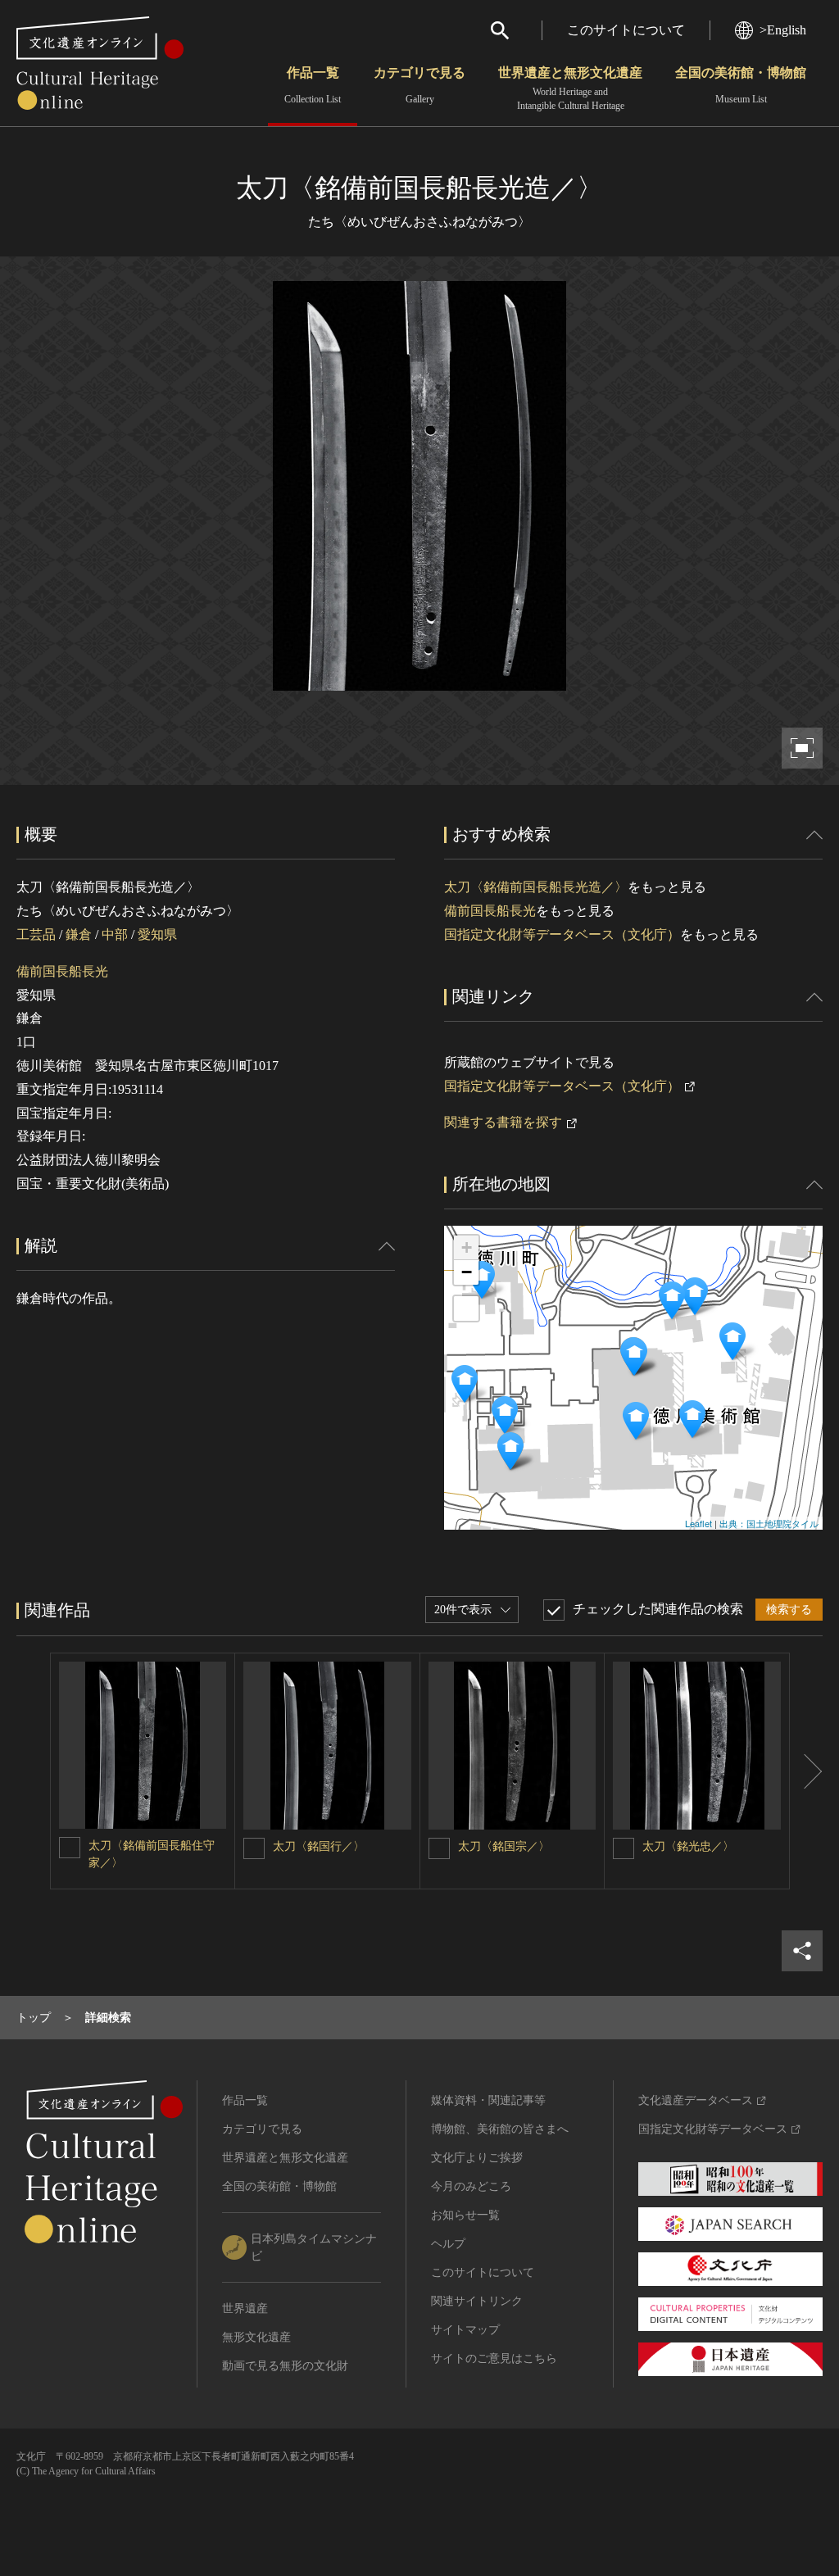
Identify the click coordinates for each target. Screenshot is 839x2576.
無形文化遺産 (256, 2337)
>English (783, 30)
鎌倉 (79, 934)
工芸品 (36, 934)
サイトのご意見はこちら (494, 2358)
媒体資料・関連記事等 (488, 2100)
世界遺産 (245, 2308)
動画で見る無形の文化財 (285, 2366)
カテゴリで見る (419, 85)
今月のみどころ (471, 2186)
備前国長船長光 (62, 971)
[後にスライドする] (806, 1771)
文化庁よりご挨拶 (477, 2158)
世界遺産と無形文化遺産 (570, 88)
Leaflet (698, 1523)
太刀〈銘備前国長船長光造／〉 (536, 887)
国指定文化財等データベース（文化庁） (562, 934)
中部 (115, 934)
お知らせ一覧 (465, 2215)
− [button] (467, 1272)
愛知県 (157, 934)
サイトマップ (465, 2330)
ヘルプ (448, 2244)
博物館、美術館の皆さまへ (500, 2129)
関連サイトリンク (477, 2301)
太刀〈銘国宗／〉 (504, 1846)
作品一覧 (313, 85)
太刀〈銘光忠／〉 (688, 1846)
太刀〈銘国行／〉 (319, 1846)
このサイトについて (626, 30)
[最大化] (466, 1308)
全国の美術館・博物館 (741, 85)
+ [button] (467, 1247)
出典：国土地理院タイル (769, 1523)
